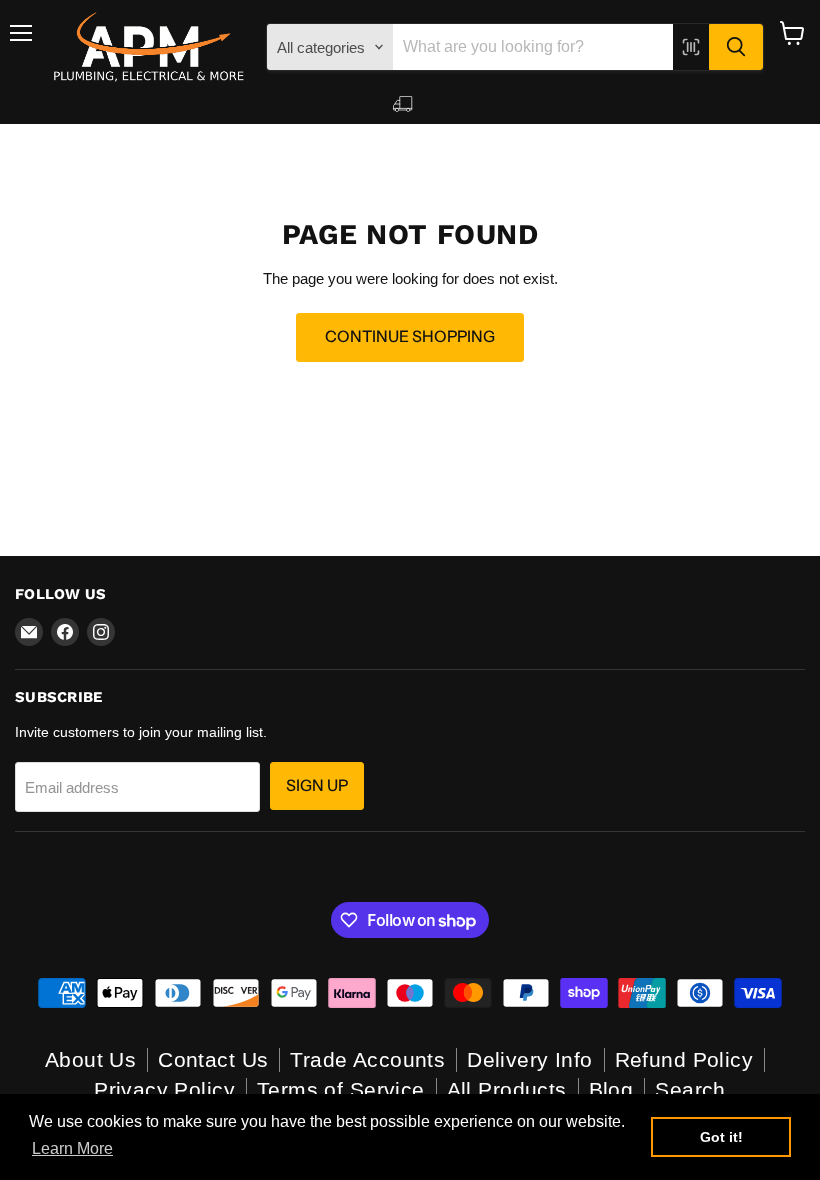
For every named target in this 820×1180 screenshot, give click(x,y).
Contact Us (213, 1059)
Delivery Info (529, 1059)
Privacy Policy (164, 1089)
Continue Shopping (410, 336)
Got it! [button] (721, 1137)
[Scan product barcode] (691, 47)
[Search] (736, 47)
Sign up (317, 785)
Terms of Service (341, 1089)
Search (690, 1089)
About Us (90, 1059)
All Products (507, 1089)
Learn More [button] (72, 1148)
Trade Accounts (367, 1059)
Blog (611, 1089)
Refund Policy (684, 1059)
